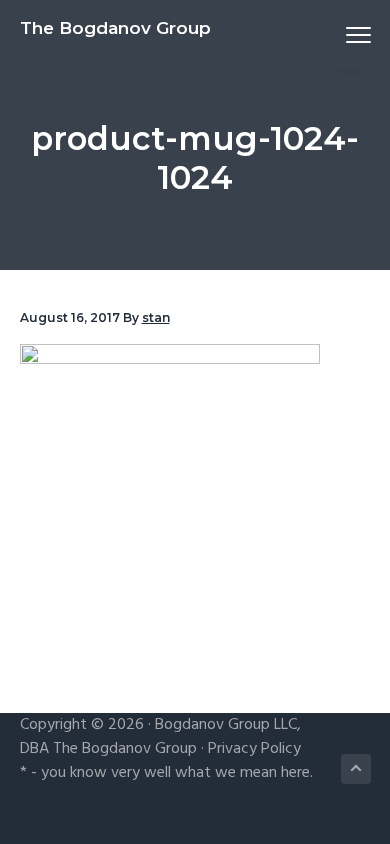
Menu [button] (335, 34)
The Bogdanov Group (115, 28)
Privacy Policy (254, 749)
